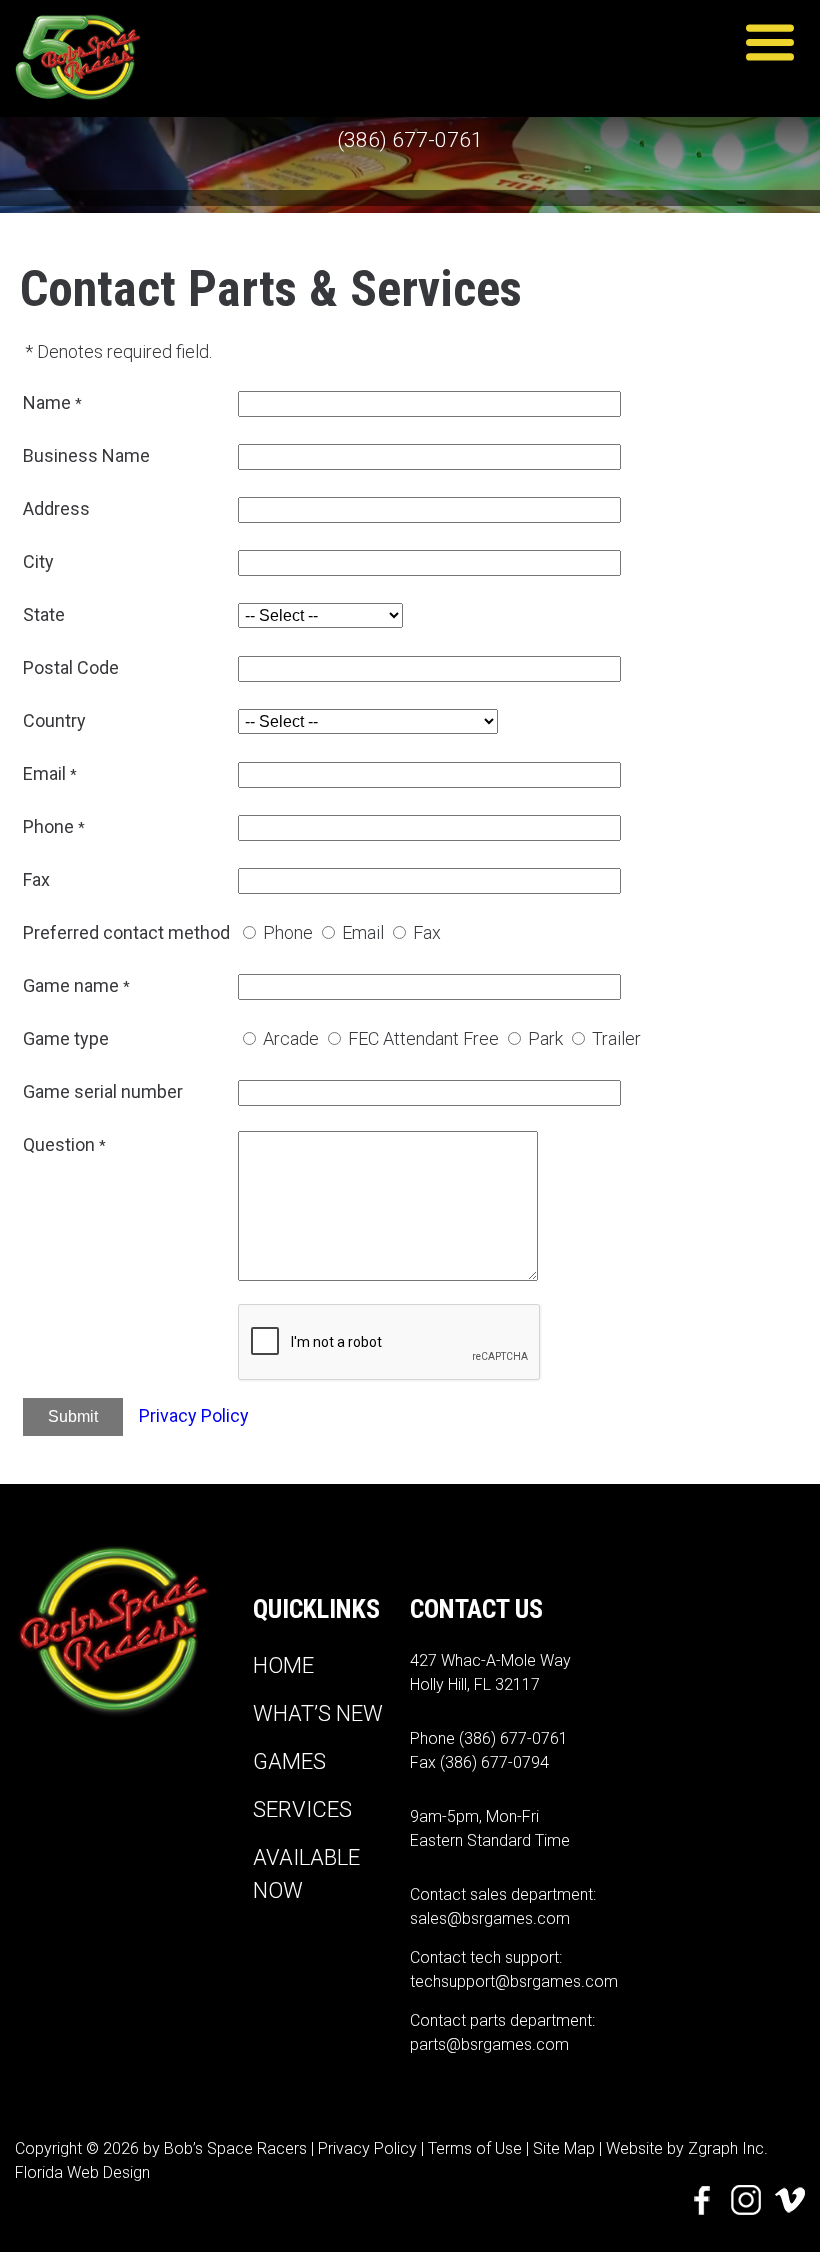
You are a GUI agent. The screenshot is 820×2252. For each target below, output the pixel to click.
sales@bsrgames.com (490, 1918)
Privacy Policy (194, 1415)
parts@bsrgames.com (489, 2044)
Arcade (291, 1038)
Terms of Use (475, 2148)
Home (283, 1665)
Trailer (616, 1038)
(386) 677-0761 (410, 140)
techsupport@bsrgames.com (514, 1981)
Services (302, 1809)
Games (289, 1761)
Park (545, 1038)
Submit (73, 1416)
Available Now (306, 1874)
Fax (427, 932)
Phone (288, 932)
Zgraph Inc (726, 2148)
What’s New (318, 1713)
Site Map (564, 2148)
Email (363, 932)
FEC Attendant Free (423, 1038)
